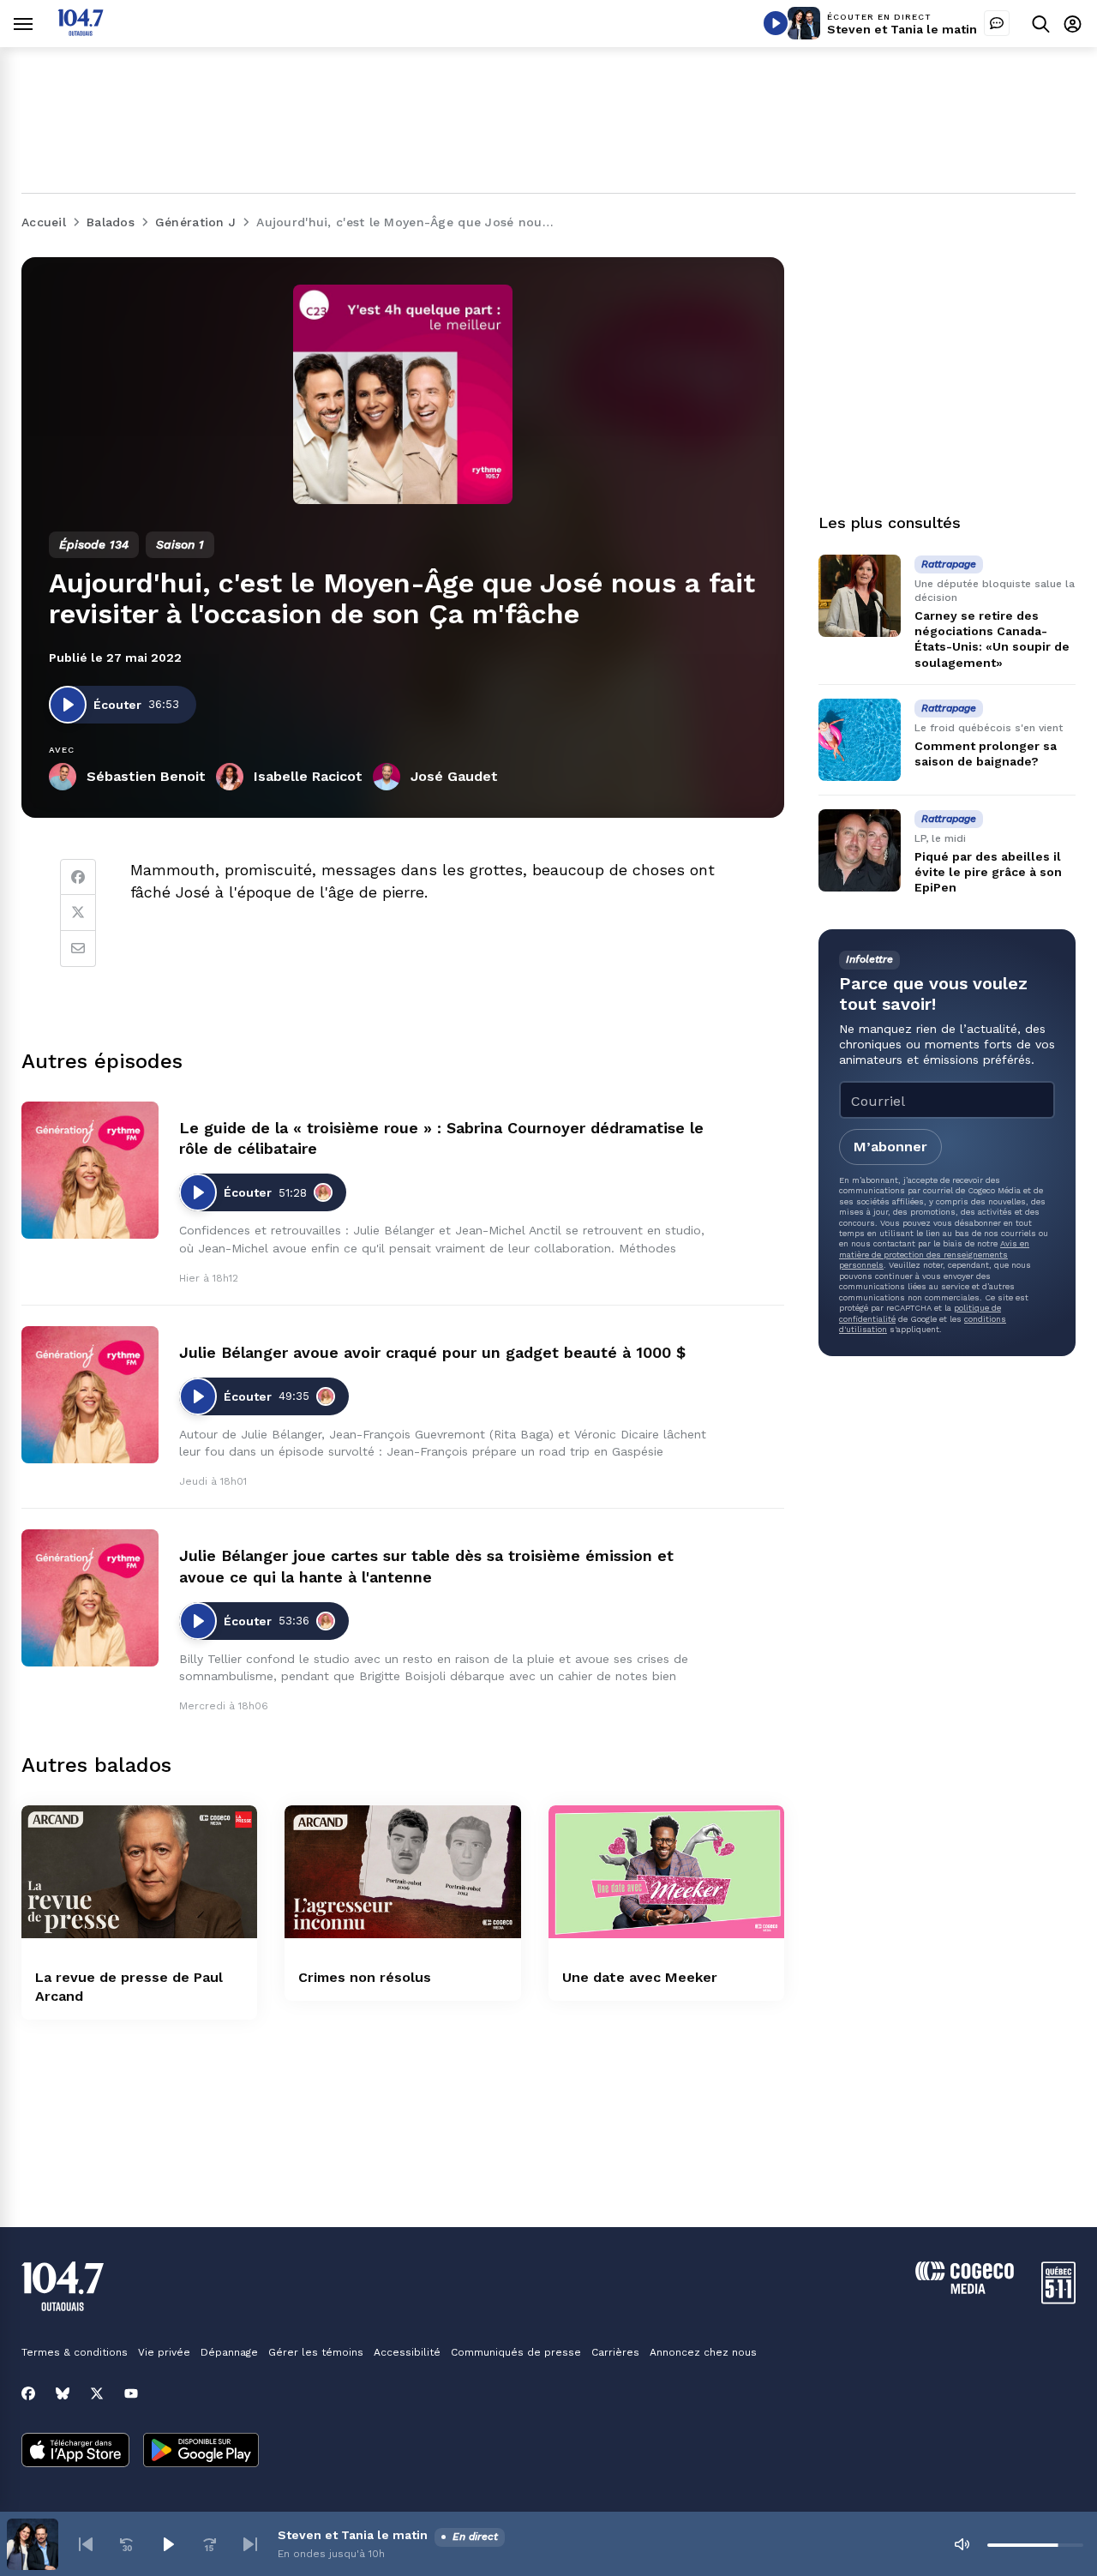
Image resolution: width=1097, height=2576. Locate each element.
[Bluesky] (63, 2393)
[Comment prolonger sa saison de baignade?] (860, 740)
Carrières (615, 2352)
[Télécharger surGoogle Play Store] (201, 2452)
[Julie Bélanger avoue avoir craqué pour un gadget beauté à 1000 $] (90, 1395)
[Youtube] (131, 2393)
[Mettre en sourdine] (962, 2544)
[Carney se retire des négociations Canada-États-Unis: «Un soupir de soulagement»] (860, 596)
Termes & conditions (75, 2352)
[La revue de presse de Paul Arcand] (139, 1872)
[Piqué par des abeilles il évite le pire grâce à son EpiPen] (860, 850)
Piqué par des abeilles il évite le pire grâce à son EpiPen (988, 872)
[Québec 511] (1058, 2300)
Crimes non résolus (365, 1977)
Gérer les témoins (316, 2352)
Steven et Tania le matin (902, 29)
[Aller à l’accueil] (81, 31)
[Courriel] (78, 949)
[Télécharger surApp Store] (75, 2452)
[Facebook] (78, 877)
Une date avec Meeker (640, 1977)
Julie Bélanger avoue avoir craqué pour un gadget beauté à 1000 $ (432, 1352)
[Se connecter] (1073, 24)
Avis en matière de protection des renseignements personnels (934, 1254)
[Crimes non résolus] (402, 1872)
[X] (97, 2393)
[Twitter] (78, 913)
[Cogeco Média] (965, 2289)
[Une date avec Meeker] (666, 1872)
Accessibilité (407, 2352)
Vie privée (164, 2352)
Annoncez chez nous (703, 2352)
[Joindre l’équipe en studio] (997, 23)
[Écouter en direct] (776, 23)
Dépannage (229, 2352)
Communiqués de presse (516, 2352)
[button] (86, 2544)
